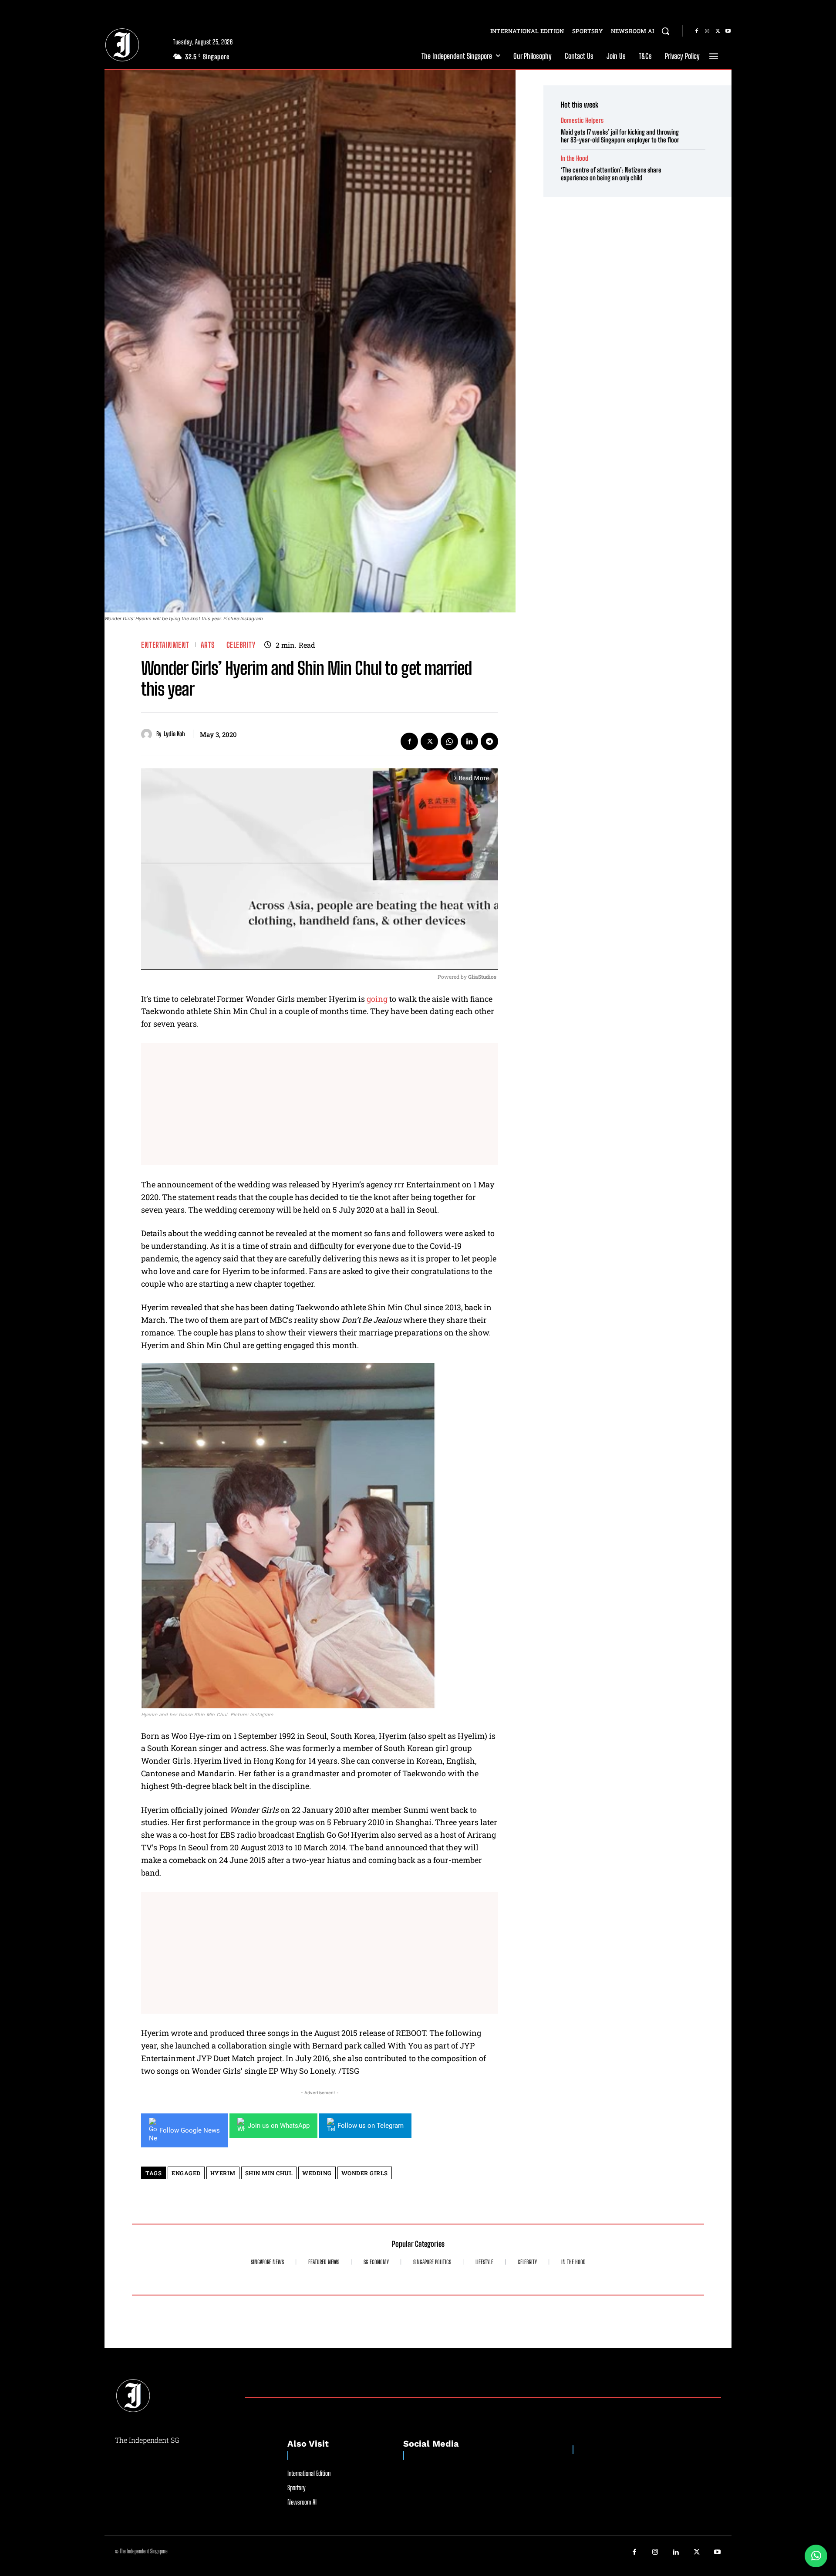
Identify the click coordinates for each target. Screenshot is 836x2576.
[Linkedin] (469, 741)
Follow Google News (190, 2130)
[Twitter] (718, 31)
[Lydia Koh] (149, 734)
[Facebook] (697, 31)
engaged (186, 2173)
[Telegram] (489, 741)
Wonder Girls (365, 2173)
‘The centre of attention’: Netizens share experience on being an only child (611, 174)
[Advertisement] (320, 1104)
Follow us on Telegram (371, 2126)
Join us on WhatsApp (279, 2126)
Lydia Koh (174, 734)
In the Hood (575, 158)
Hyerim (223, 2173)
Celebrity (241, 645)
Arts (208, 645)
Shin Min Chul (269, 2173)
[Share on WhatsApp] (816, 2556)
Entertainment (165, 645)
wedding (317, 2173)
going (377, 999)
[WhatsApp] (449, 741)
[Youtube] (728, 31)
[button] (665, 31)
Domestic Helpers (582, 120)
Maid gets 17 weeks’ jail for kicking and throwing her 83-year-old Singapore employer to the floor (620, 136)
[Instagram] (707, 31)
